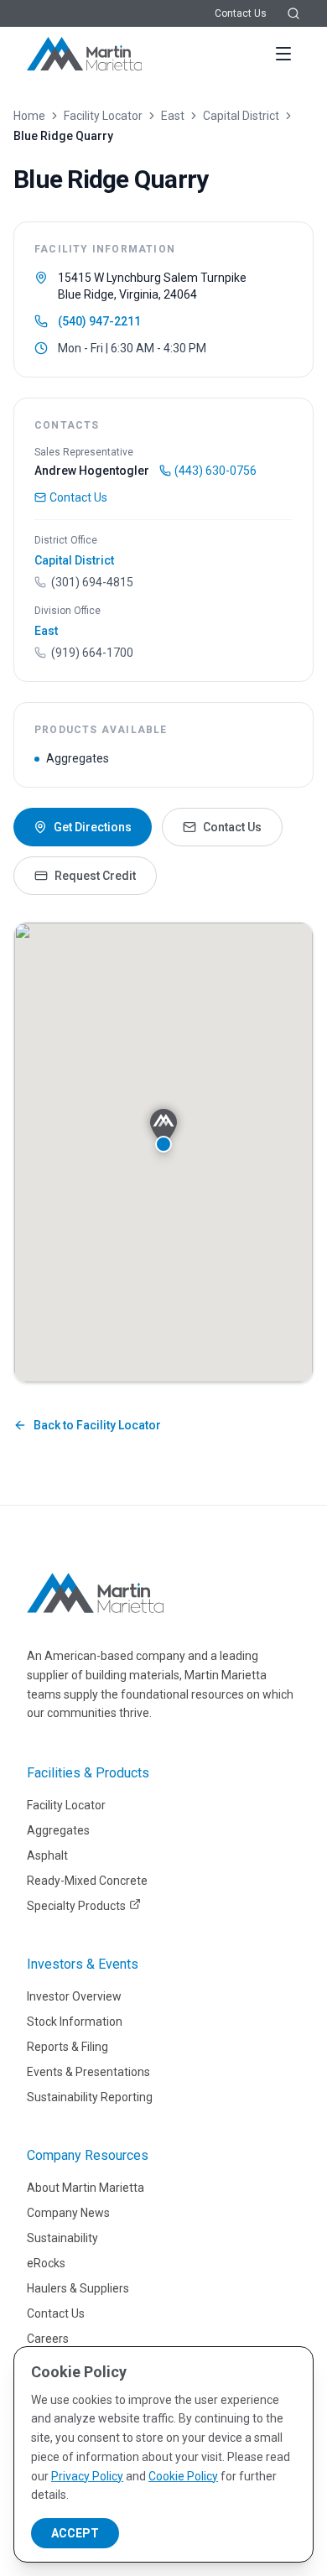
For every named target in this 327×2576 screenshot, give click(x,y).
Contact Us (241, 13)
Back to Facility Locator (97, 1425)
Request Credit (95, 876)
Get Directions (93, 827)
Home (29, 116)
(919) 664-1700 (92, 653)
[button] (163, 1131)
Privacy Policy (87, 2476)
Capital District (241, 116)
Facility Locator (103, 116)
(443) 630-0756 (215, 471)
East (173, 116)
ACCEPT (75, 2533)
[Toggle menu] (283, 54)
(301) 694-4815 (92, 582)
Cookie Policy (183, 2476)
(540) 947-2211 (99, 321)
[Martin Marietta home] (95, 1593)
